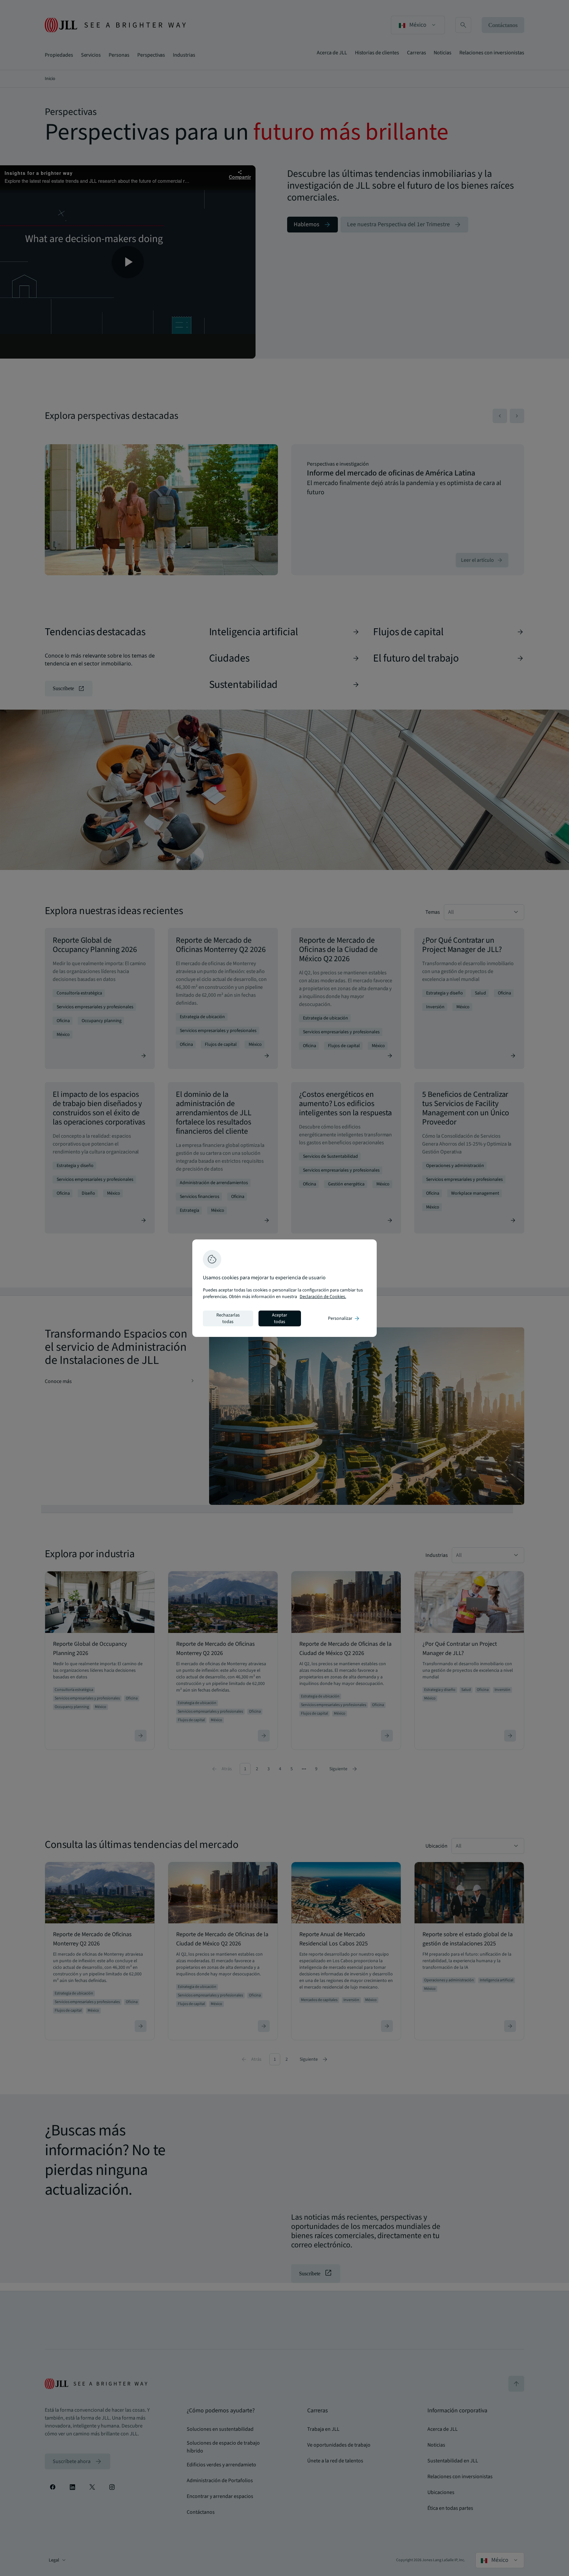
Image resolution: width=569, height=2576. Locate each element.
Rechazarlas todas (228, 1318)
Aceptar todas (280, 1318)
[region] (284, 1288)
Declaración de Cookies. (323, 1297)
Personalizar (344, 1318)
